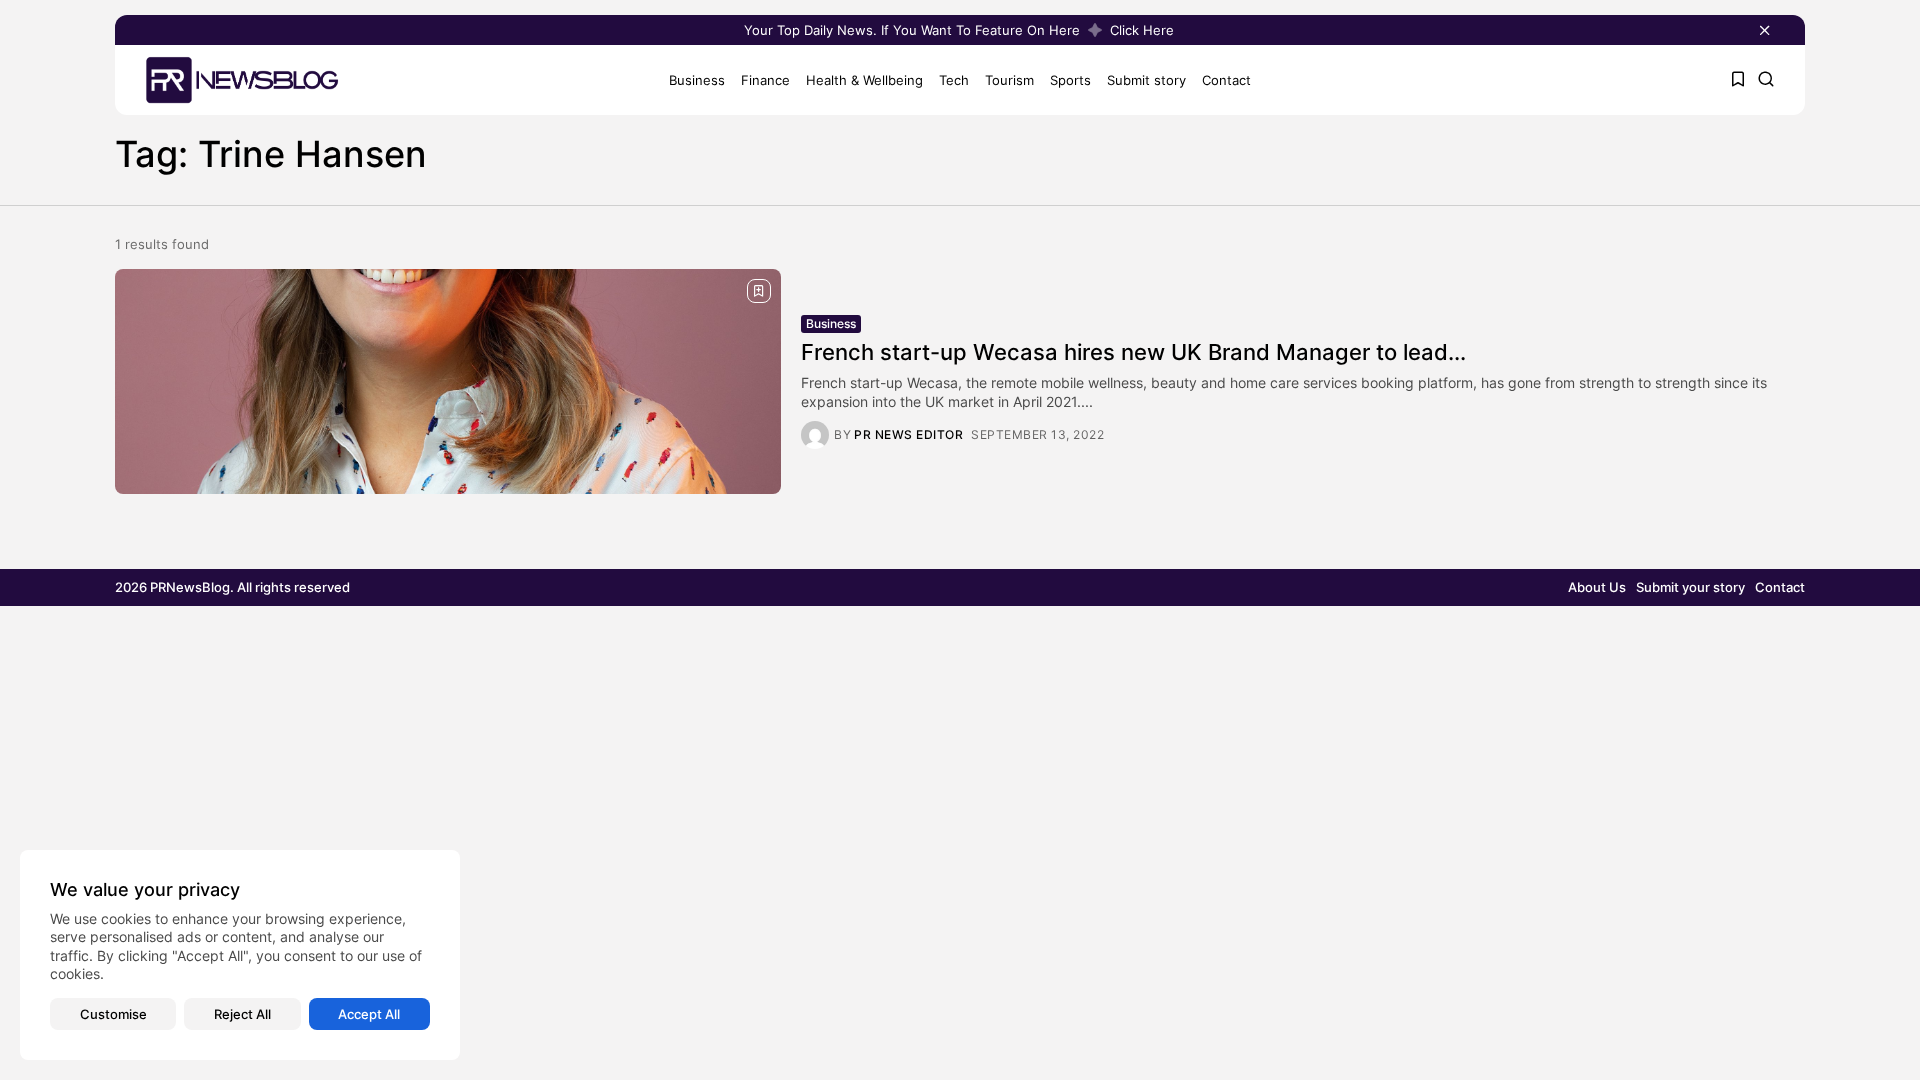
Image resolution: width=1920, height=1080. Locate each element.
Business (697, 80)
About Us (1597, 587)
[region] (240, 955)
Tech (954, 80)
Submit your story (1690, 587)
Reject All (242, 1014)
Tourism (1009, 80)
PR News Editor (908, 435)
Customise (113, 1014)
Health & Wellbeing (864, 80)
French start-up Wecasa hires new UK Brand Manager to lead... (1133, 352)
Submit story (1146, 80)
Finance (765, 80)
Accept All (369, 1014)
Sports (1070, 80)
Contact (1226, 80)
